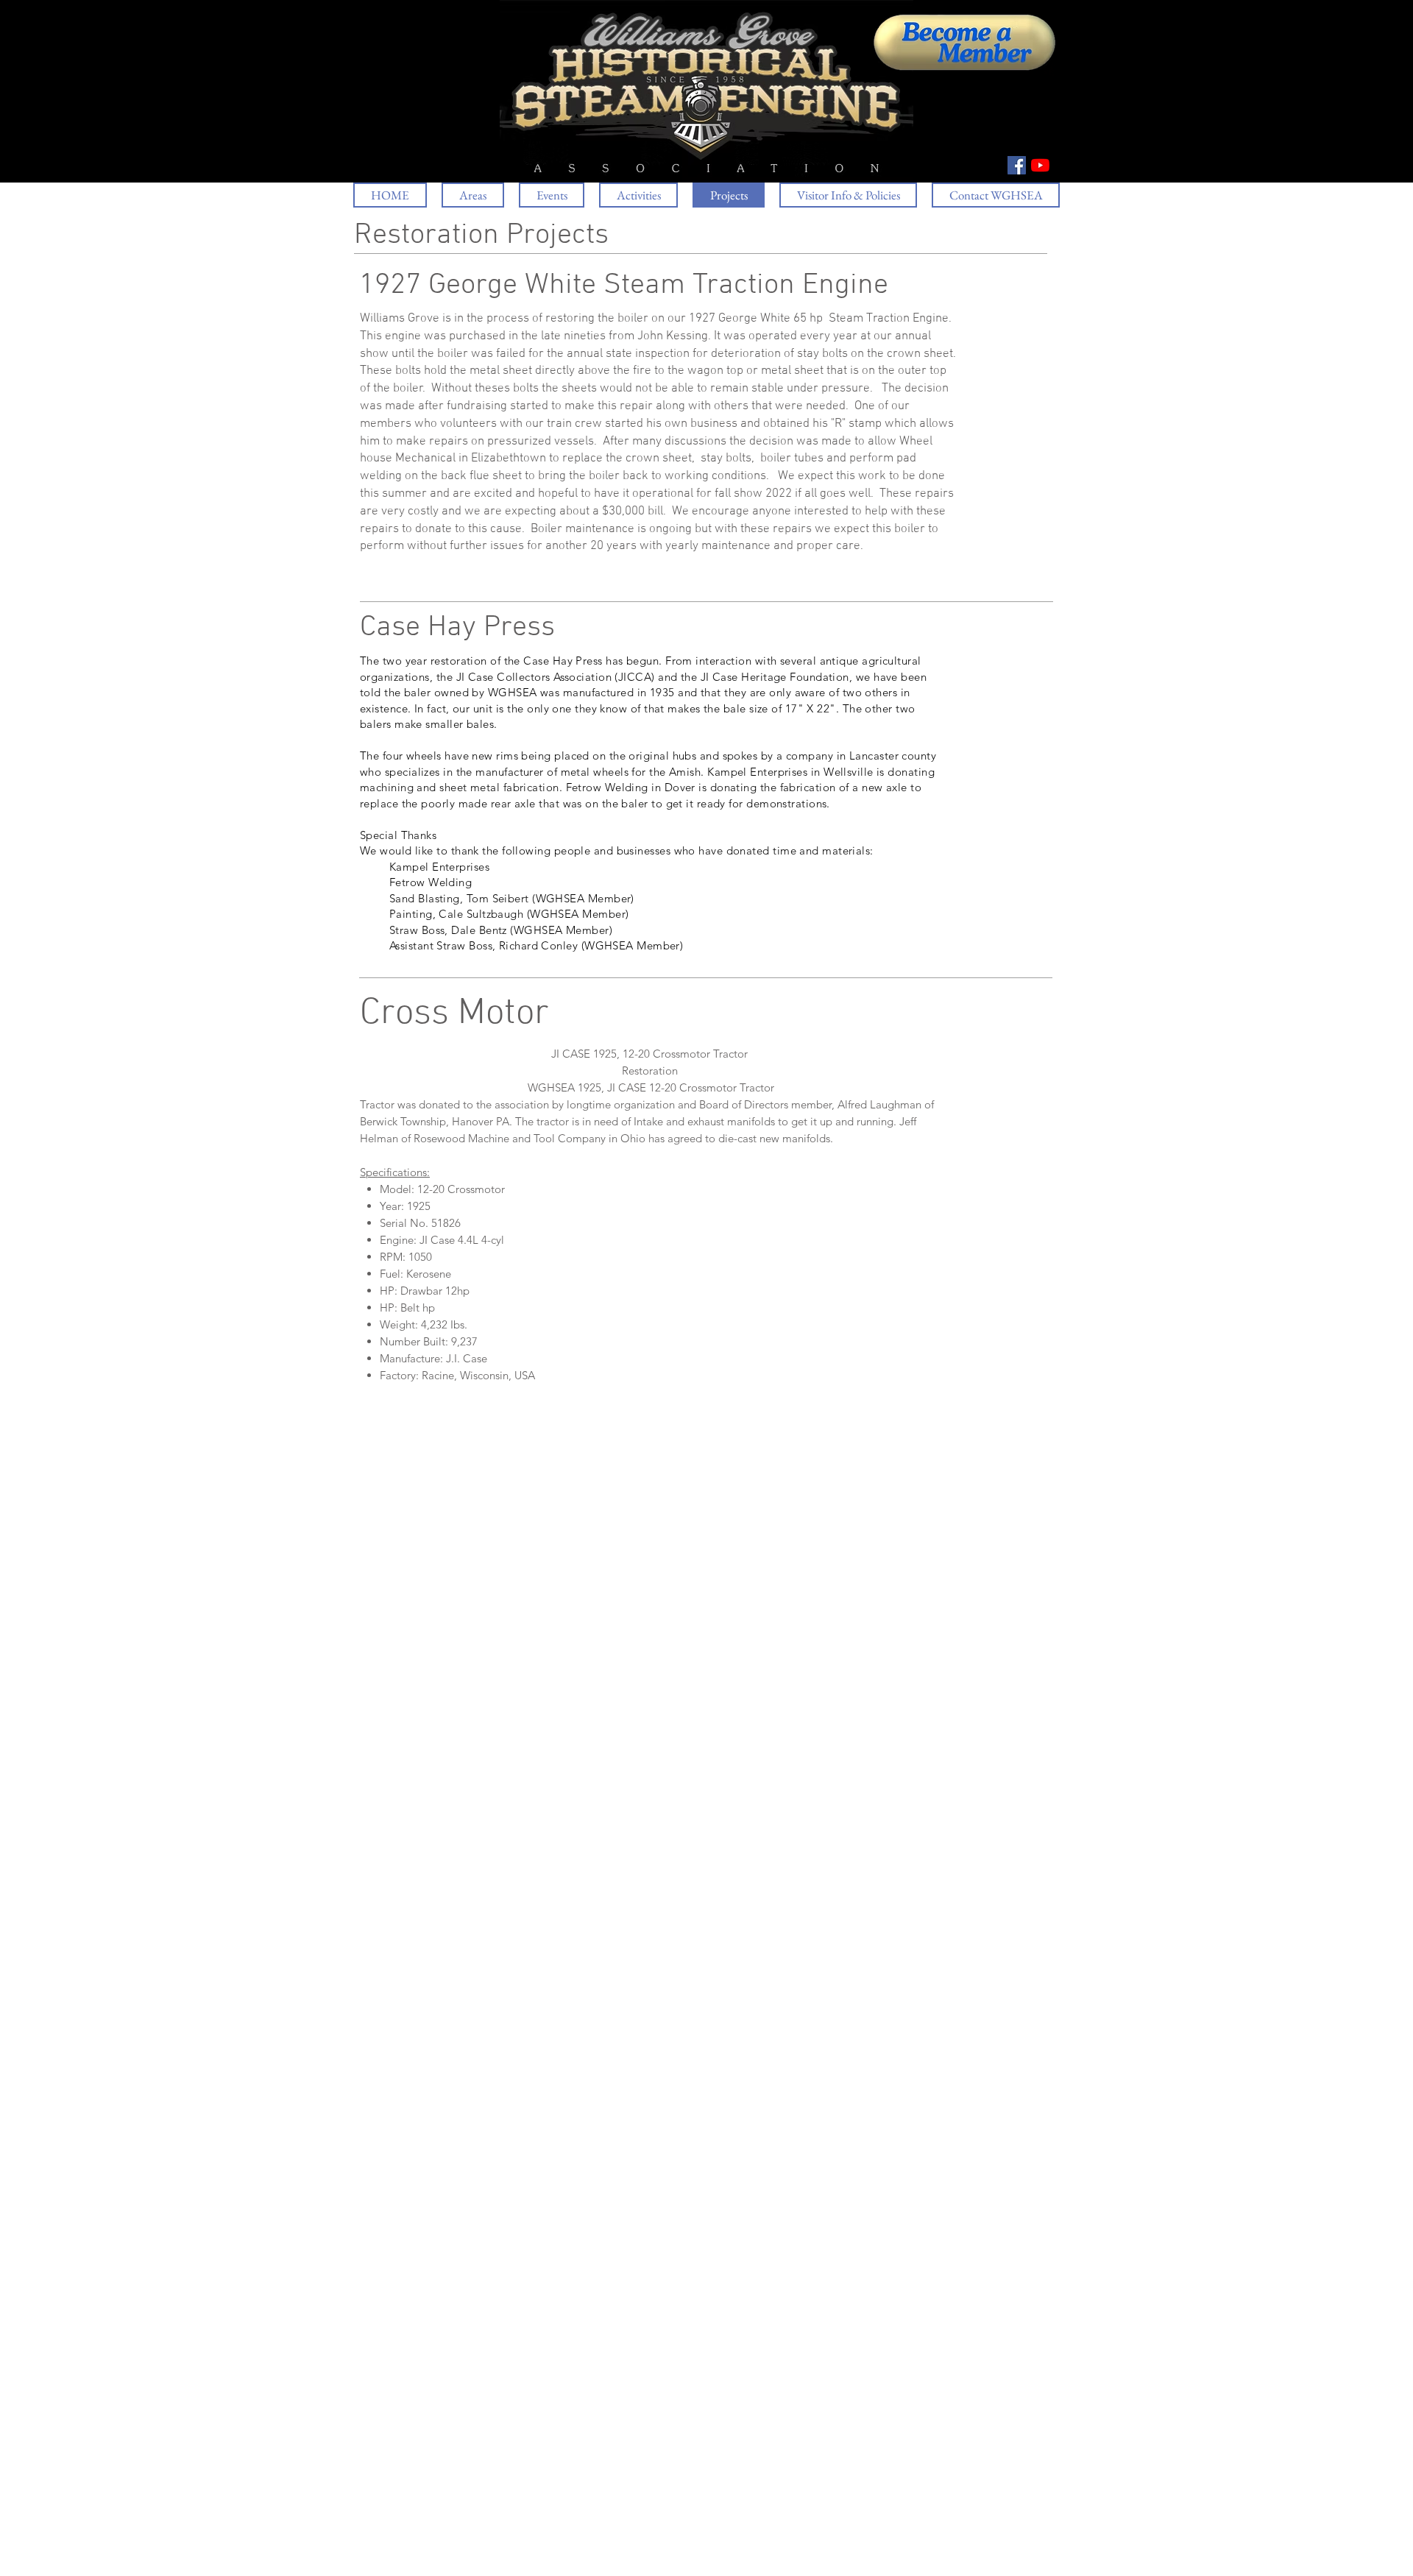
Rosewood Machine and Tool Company (508, 1138)
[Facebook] (1017, 165)
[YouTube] (1040, 165)
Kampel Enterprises (757, 772)
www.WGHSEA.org (432, 2570)
